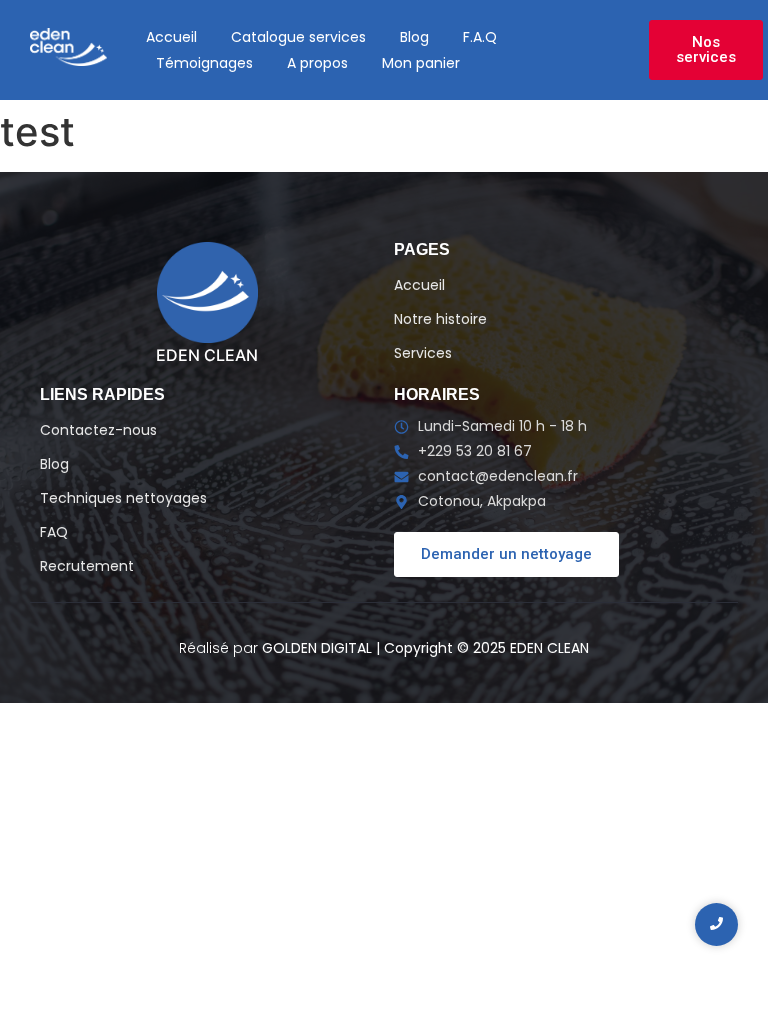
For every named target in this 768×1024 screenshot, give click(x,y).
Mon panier (421, 63)
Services (423, 353)
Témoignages (204, 63)
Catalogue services (298, 37)
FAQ (54, 532)
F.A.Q (480, 37)
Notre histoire (440, 319)
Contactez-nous (98, 430)
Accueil (171, 37)
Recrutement (87, 566)
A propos (317, 63)
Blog (414, 37)
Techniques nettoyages (123, 498)
